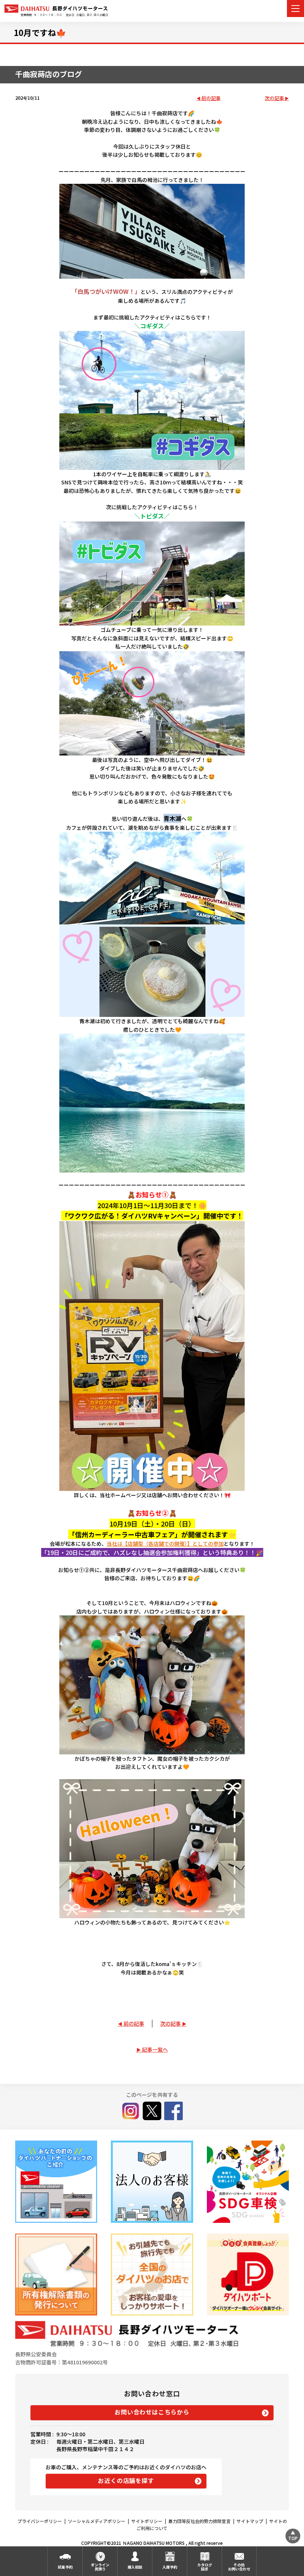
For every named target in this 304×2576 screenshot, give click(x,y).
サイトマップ (250, 2521)
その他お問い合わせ (239, 2567)
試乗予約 (65, 2567)
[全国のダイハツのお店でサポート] (152, 2275)
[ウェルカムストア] (152, 2182)
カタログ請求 (205, 2567)
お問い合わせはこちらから (152, 2412)
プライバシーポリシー (40, 2521)
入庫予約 (170, 2567)
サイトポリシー (147, 2521)
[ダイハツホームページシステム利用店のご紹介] (56, 2182)
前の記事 (211, 98)
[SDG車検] (248, 2182)
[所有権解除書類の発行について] (56, 2275)
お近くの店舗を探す (126, 2480)
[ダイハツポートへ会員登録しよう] (248, 2275)
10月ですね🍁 (40, 32)
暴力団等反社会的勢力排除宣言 (199, 2521)
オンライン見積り (100, 2567)
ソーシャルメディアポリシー (97, 2521)
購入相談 (135, 2567)
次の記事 (274, 98)
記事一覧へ (155, 2049)
